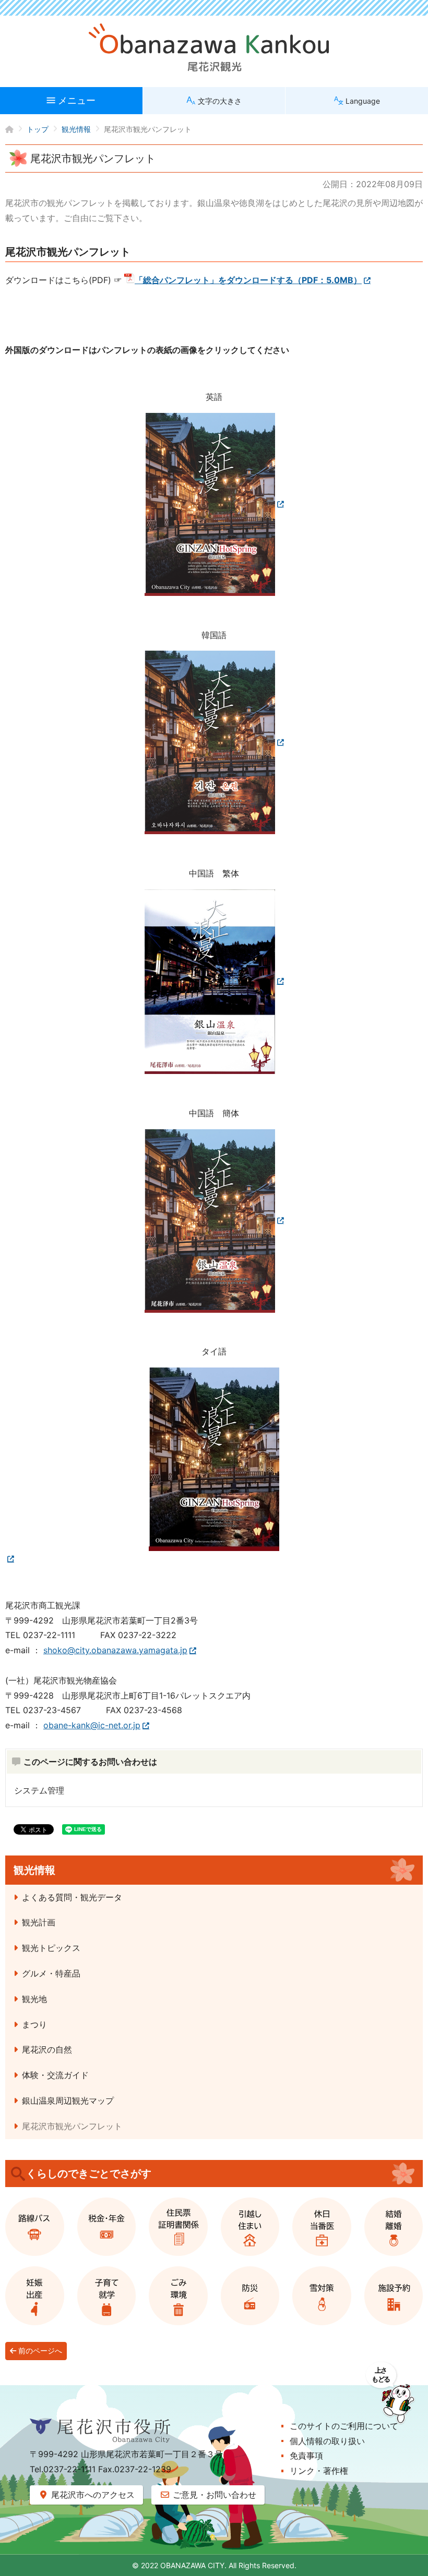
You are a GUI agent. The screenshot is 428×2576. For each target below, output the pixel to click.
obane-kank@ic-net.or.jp (92, 1725)
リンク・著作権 (319, 2471)
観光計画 (39, 1922)
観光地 (34, 1999)
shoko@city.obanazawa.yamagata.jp (115, 1650)
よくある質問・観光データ (72, 1897)
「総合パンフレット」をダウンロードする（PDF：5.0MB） (248, 280)
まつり (34, 2024)
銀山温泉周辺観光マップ (68, 2101)
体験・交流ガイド (55, 2075)
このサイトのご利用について (344, 2426)
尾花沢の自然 (47, 2049)
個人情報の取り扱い (327, 2441)
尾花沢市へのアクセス (92, 2495)
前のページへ (39, 2351)
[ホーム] (16, 129)
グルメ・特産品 (51, 1973)
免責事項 (306, 2456)
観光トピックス (51, 1948)
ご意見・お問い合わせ (213, 2495)
